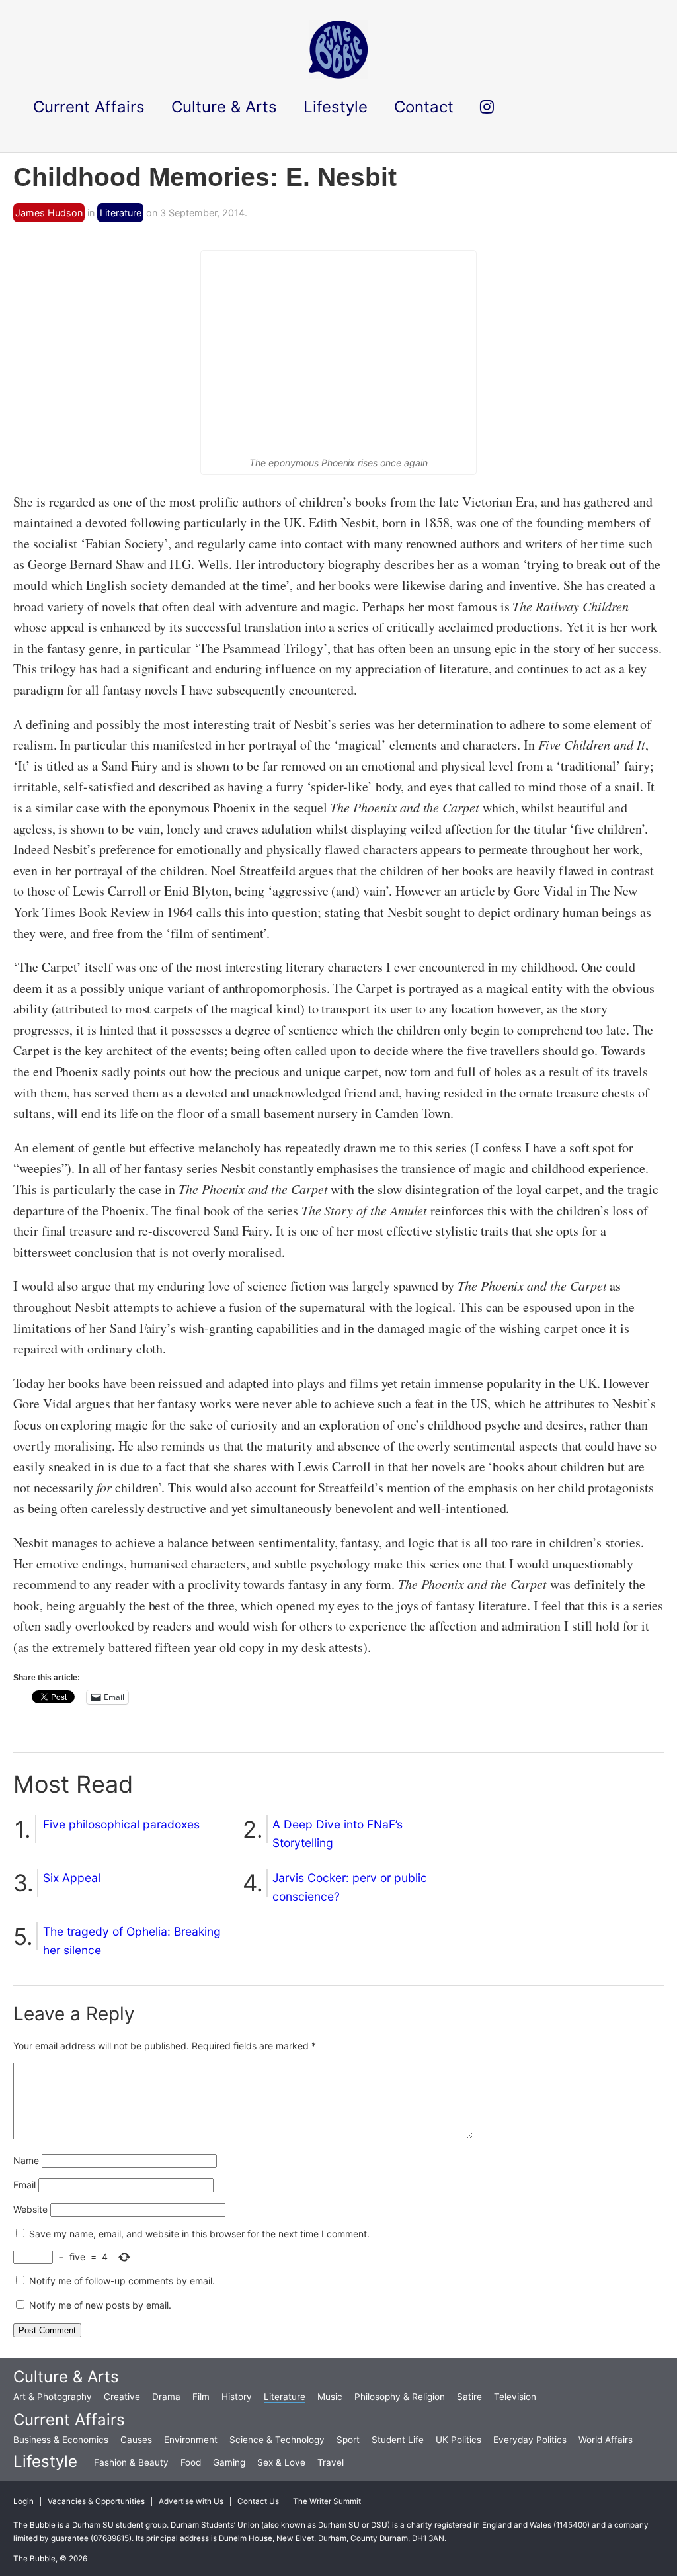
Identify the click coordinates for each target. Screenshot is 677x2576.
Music (330, 2397)
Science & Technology (277, 2440)
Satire (469, 2397)
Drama (166, 2397)
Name (26, 2160)
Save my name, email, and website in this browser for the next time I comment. (199, 2234)
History (237, 2397)
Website (30, 2209)
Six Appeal (72, 1878)
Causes (136, 2440)
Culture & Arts (66, 2377)
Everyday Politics (530, 2440)
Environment (191, 2440)
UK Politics (458, 2440)
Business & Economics (61, 2440)
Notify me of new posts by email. (100, 2305)
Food (191, 2462)
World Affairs (606, 2440)
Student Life (398, 2440)
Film (201, 2397)
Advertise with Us (191, 2501)
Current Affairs (69, 2420)
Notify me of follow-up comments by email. (122, 2281)
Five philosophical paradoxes (121, 1824)
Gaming (229, 2462)
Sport (348, 2440)
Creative (122, 2397)
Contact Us (258, 2501)
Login (23, 2501)
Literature (121, 213)
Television (515, 2397)
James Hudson (49, 213)
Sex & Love (281, 2462)
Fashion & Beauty (131, 2462)
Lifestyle (45, 2461)
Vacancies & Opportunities (96, 2501)
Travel (331, 2462)
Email (24, 2185)
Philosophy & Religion (400, 2397)
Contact (424, 107)
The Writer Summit (327, 2501)
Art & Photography (53, 2397)
